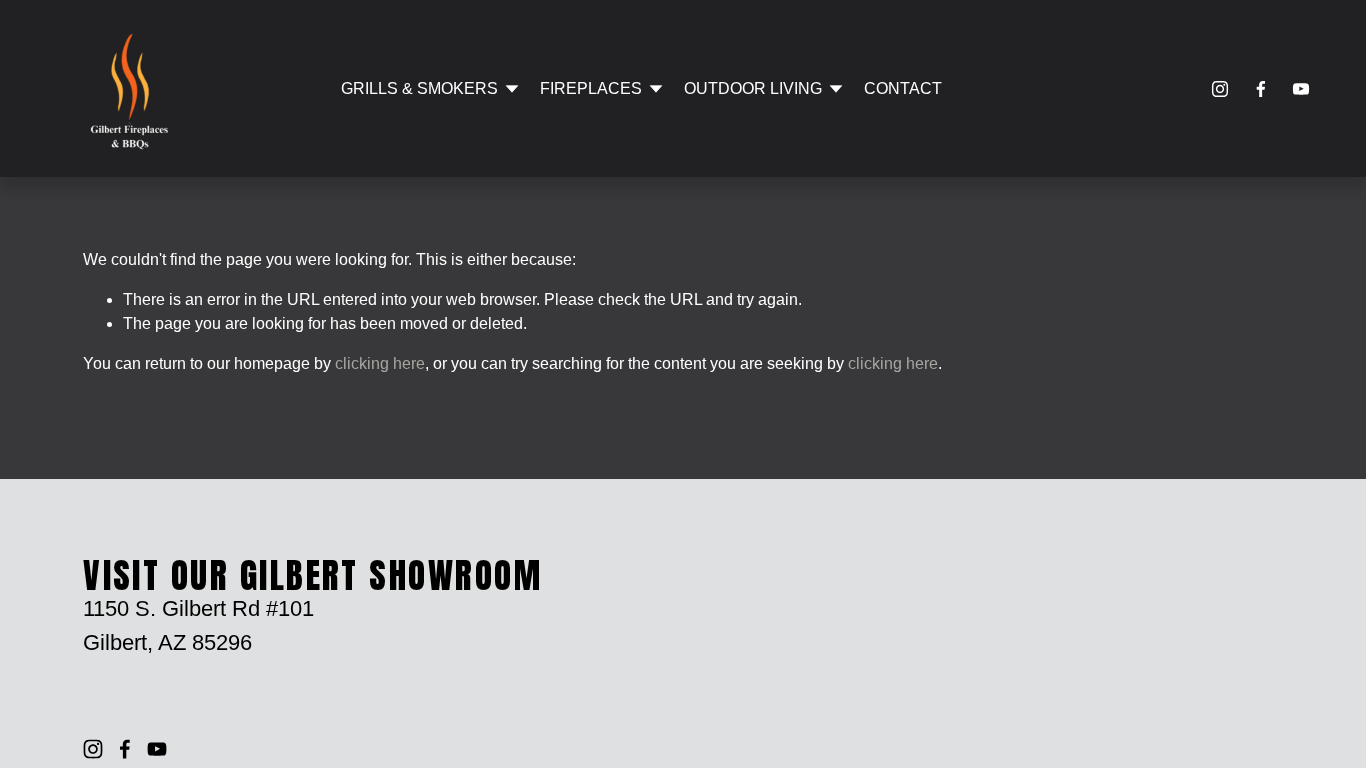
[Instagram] (1220, 89)
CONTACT (903, 88)
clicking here (380, 363)
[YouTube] (1301, 89)
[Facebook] (1261, 89)
